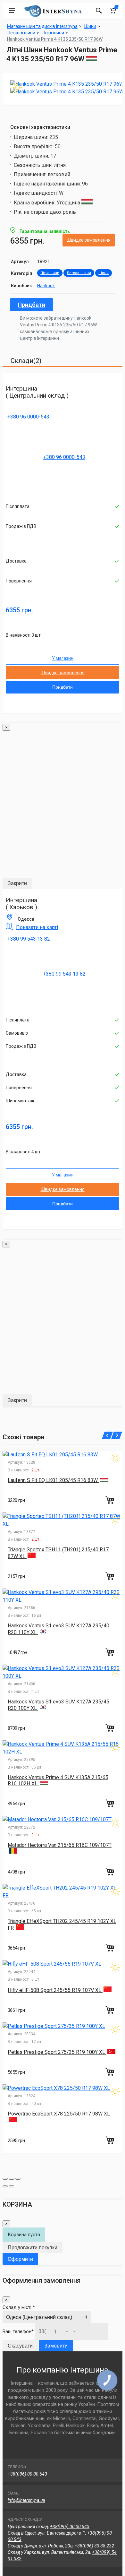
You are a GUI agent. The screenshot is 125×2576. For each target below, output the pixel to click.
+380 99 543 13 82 (29, 939)
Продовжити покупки (33, 2248)
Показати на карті (37, 927)
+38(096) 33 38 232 (94, 2546)
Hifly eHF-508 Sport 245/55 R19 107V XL (55, 1990)
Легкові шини (79, 273)
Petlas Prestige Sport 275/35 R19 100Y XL (57, 2052)
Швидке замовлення (89, 240)
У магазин (63, 658)
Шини (104, 273)
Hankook (46, 286)
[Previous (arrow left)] (5, 2186)
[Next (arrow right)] (12, 2186)
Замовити (56, 2346)
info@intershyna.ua (26, 2500)
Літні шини (50, 273)
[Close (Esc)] (5, 2179)
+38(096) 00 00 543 (27, 2474)
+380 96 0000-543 (28, 417)
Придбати (32, 305)
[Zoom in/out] (18, 2179)
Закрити (17, 883)
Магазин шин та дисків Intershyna (42, 26)
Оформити (20, 2259)
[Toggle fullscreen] (12, 2179)
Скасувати (20, 2346)
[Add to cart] (111, 1500)
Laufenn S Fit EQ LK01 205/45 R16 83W (53, 1480)
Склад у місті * (19, 2307)
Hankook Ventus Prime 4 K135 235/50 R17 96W (55, 39)
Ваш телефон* (18, 2331)
